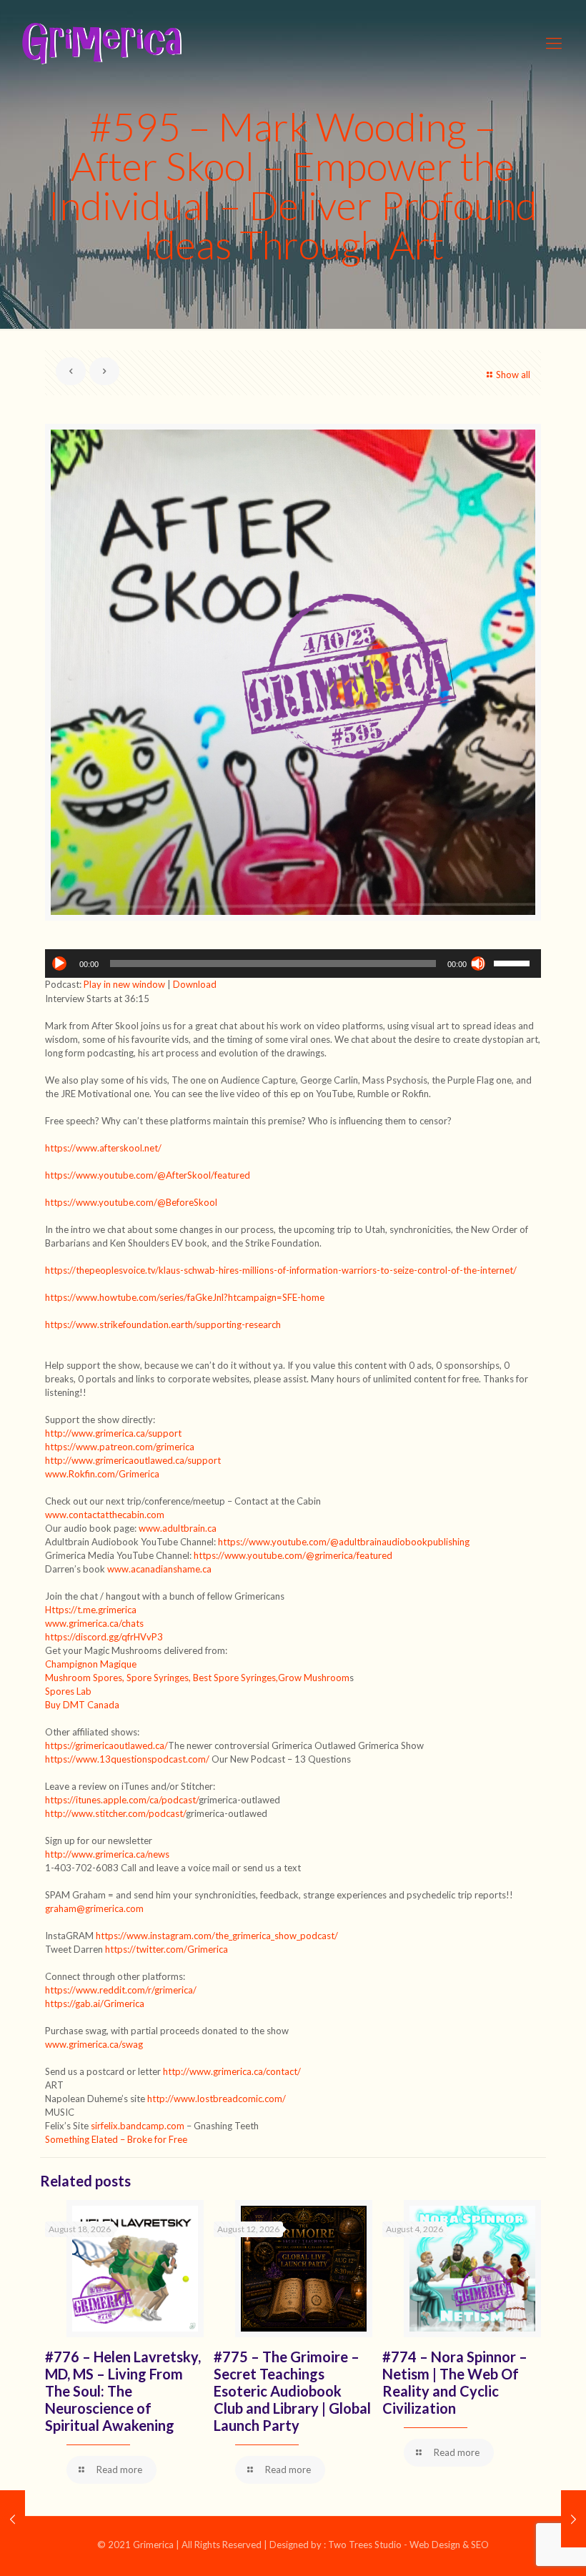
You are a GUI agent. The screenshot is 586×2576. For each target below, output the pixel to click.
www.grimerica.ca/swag (94, 2044)
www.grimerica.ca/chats (94, 1623)
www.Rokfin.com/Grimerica (102, 1474)
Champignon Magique (91, 1664)
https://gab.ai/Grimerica (95, 2003)
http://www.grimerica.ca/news (107, 1854)
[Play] (59, 963)
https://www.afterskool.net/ (103, 1148)
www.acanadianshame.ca (159, 1569)
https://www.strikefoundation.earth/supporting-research (163, 1324)
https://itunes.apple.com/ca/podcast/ (122, 1800)
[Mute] (478, 963)
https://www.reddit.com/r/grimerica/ (121, 1990)
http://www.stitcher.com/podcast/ (115, 1813)
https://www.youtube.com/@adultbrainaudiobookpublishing (344, 1542)
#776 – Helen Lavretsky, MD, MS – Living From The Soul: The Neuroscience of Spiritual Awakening (123, 2391)
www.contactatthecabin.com (105, 1515)
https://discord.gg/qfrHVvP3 (104, 1637)
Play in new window (124, 984)
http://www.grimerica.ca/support (113, 1433)
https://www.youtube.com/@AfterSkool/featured (148, 1175)
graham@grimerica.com (94, 1908)
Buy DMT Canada (82, 1705)
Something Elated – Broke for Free (116, 2139)
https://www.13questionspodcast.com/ (127, 1759)
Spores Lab (68, 1691)
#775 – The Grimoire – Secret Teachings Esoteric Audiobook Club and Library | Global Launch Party (292, 2391)
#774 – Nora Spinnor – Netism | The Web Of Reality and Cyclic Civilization (455, 2382)
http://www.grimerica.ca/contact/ (232, 2071)
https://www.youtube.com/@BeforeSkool (131, 1202)
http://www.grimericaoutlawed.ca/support (133, 1460)
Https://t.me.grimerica (91, 1610)
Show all (513, 375)
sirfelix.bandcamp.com (138, 2126)
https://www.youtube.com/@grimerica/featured (293, 1555)
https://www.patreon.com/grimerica (120, 1447)
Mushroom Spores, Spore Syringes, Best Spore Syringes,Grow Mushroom (197, 1678)
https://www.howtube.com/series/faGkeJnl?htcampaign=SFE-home (185, 1297)
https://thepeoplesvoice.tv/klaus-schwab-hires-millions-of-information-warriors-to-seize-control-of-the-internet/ (281, 1270)
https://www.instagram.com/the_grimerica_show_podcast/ (217, 1936)
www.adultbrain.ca (178, 1528)
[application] (293, 963)
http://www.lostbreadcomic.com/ (217, 2099)
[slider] (514, 962)
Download (195, 984)
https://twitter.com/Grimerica (167, 1949)
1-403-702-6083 (82, 1868)
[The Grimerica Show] (101, 43)
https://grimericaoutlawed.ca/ (106, 1745)
